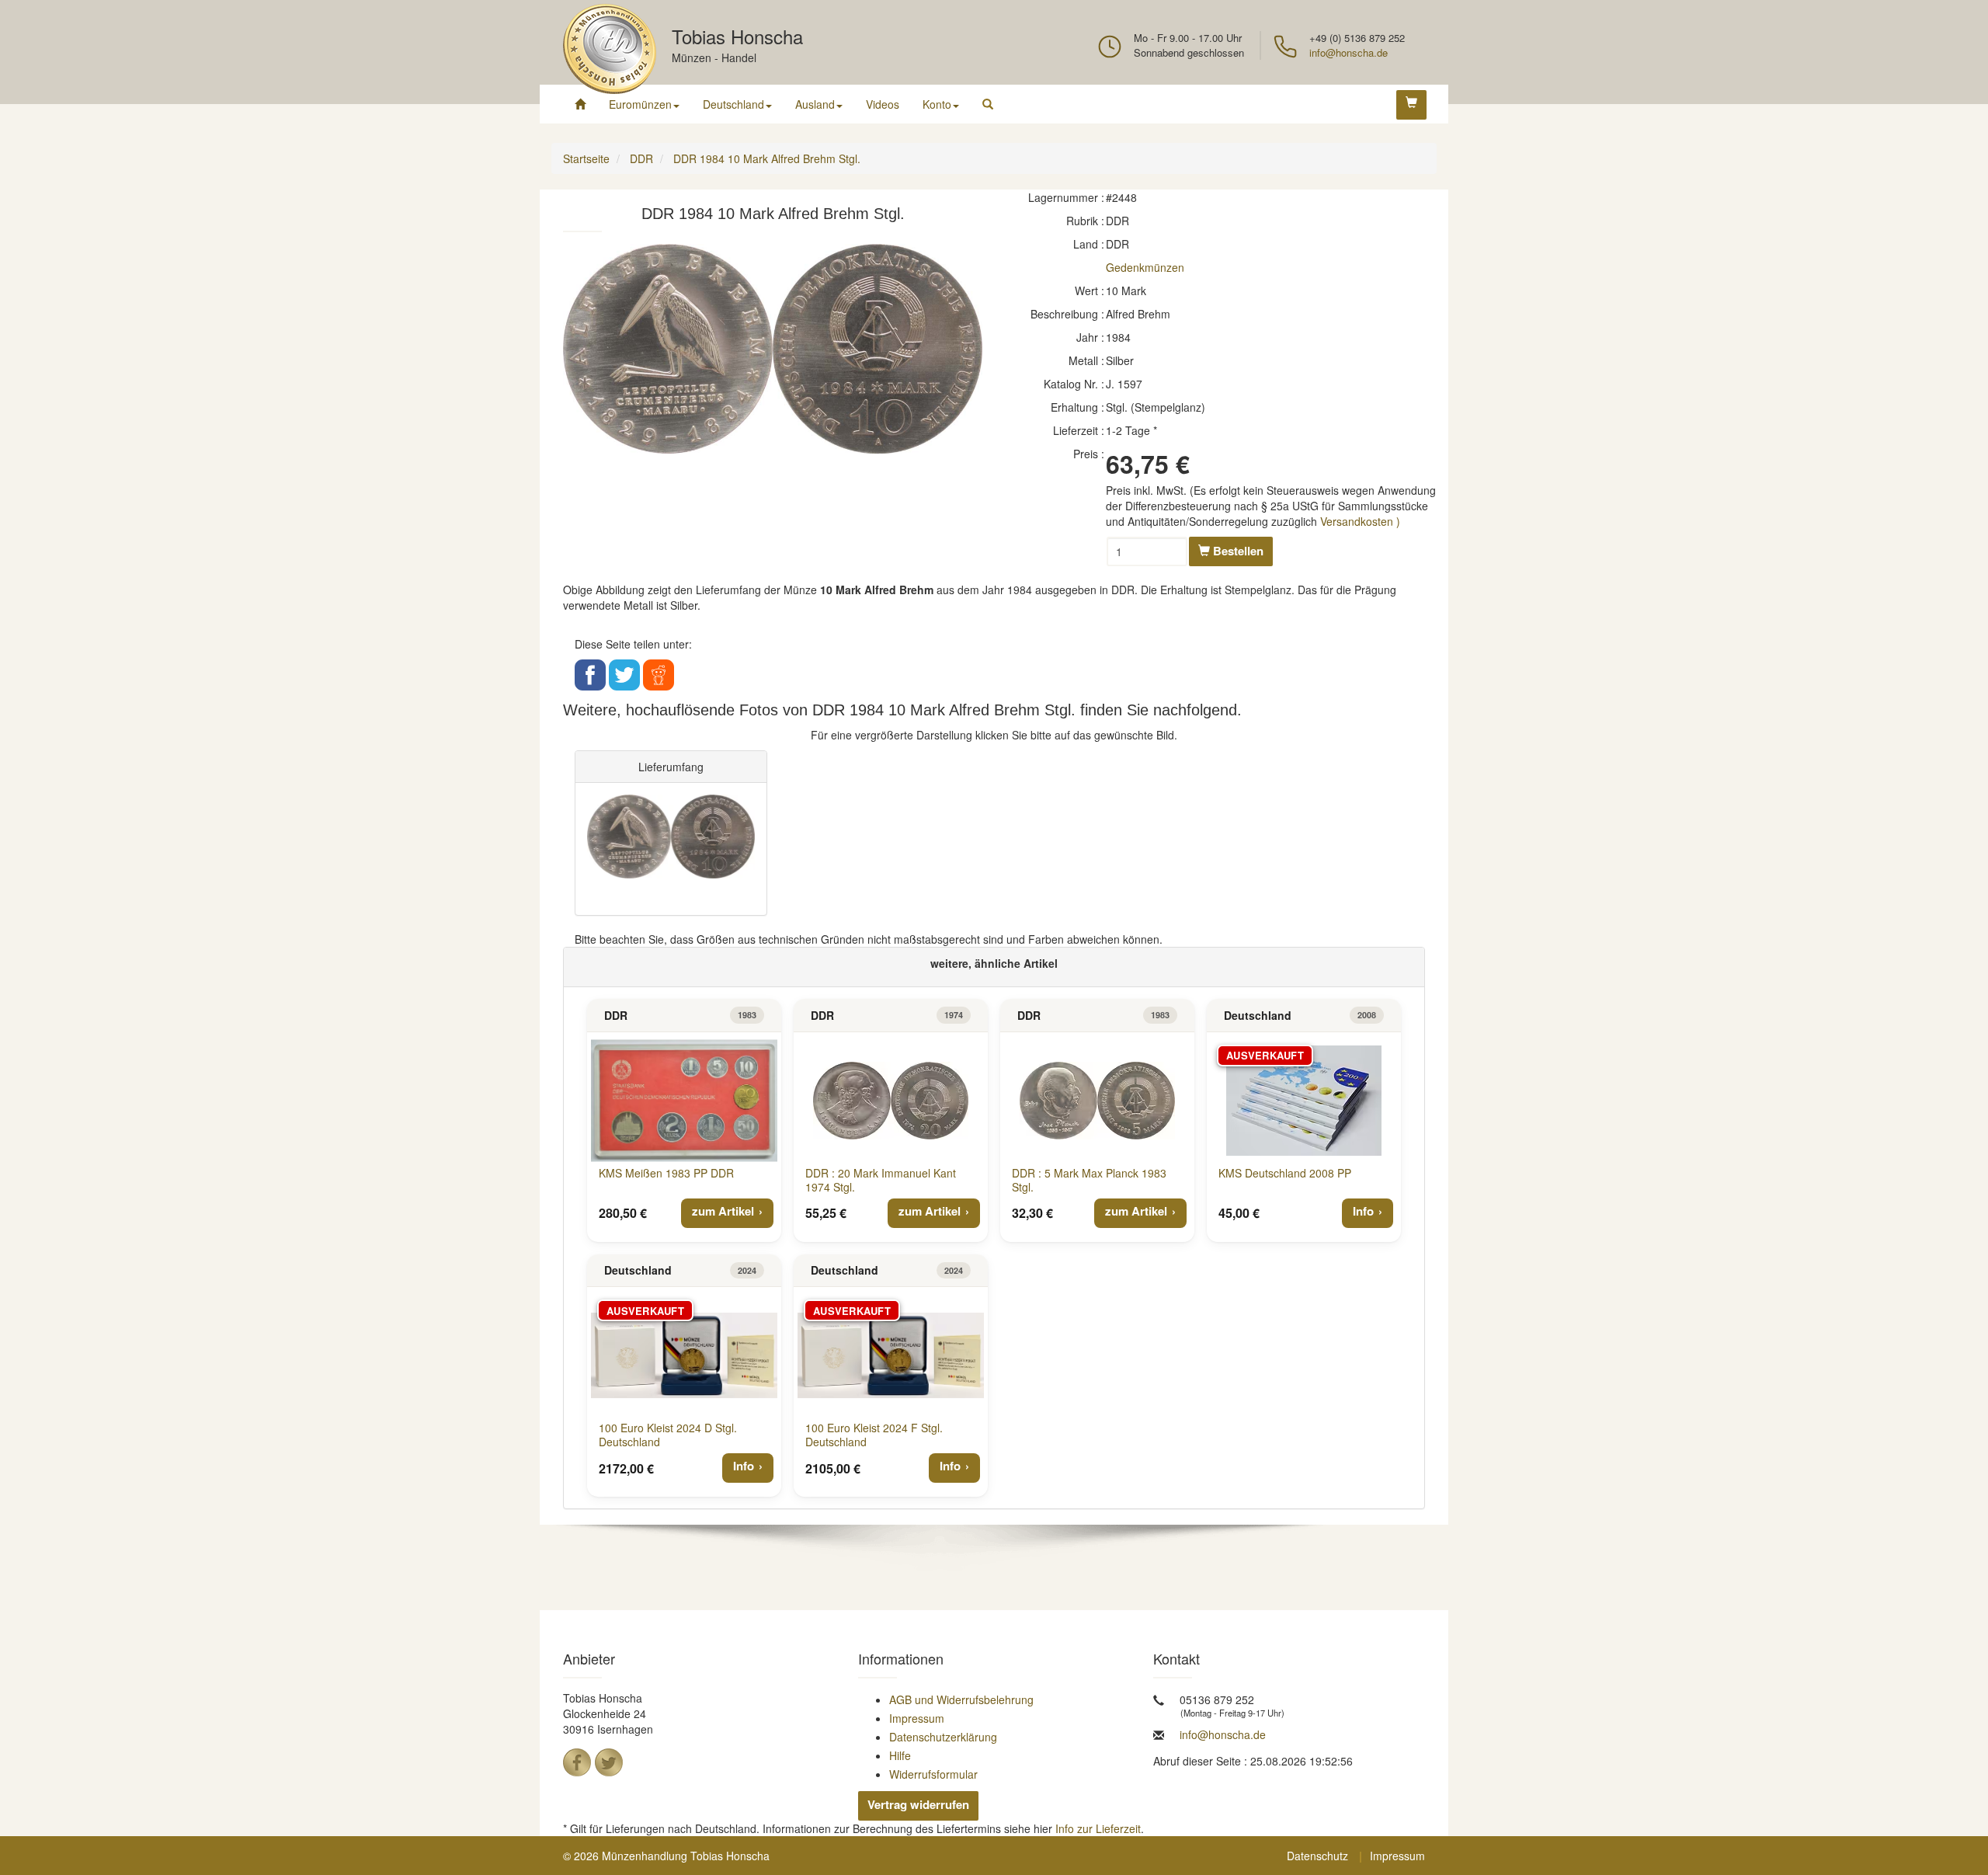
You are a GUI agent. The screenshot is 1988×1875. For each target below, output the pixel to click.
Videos (883, 104)
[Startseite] (580, 104)
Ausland (815, 104)
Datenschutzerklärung (943, 1737)
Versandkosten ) (1360, 521)
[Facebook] (577, 1762)
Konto (937, 104)
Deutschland (733, 104)
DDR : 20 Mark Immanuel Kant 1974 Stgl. (881, 1180)
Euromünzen (640, 104)
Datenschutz (1317, 1856)
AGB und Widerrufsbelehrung (961, 1699)
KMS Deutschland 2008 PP (1285, 1173)
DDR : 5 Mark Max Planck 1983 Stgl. (1089, 1180)
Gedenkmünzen (1145, 267)
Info (1363, 1211)
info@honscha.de (1349, 52)
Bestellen (1237, 551)
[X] (609, 1762)
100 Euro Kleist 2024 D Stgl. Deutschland (668, 1435)
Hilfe (900, 1755)
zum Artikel (723, 1211)
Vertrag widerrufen (918, 1804)
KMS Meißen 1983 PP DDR (666, 1173)
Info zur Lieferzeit (1098, 1828)
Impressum (917, 1718)
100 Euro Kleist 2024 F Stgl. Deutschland (874, 1435)
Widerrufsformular (933, 1774)
